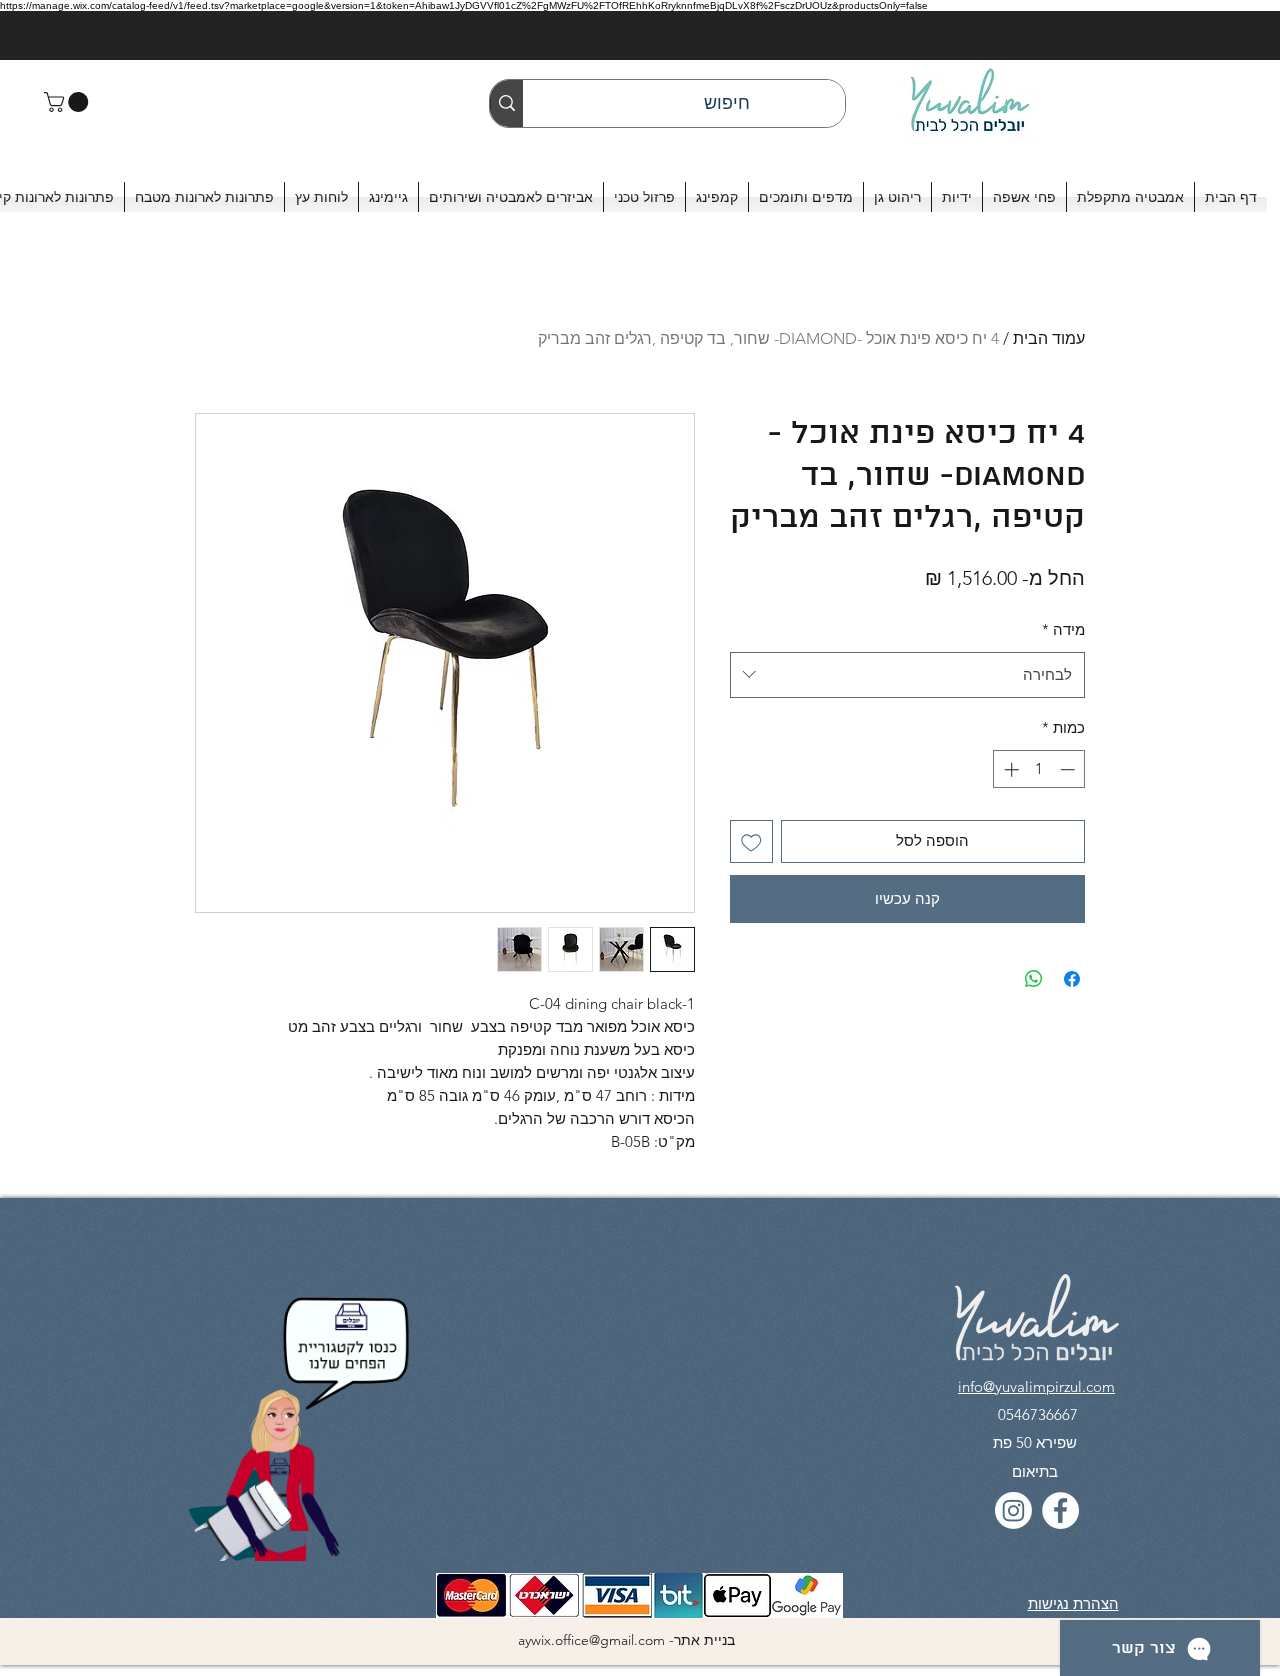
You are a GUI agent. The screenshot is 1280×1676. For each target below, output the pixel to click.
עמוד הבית (1049, 338)
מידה (1063, 629)
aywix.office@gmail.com (591, 1640)
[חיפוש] (506, 103)
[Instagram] (1013, 1510)
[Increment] (1009, 769)
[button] (68, 102)
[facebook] (1060, 1510)
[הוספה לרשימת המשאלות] (751, 841)
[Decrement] (1069, 769)
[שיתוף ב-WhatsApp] (1034, 979)
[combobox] (907, 675)
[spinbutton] (1039, 769)
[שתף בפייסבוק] (1072, 979)
